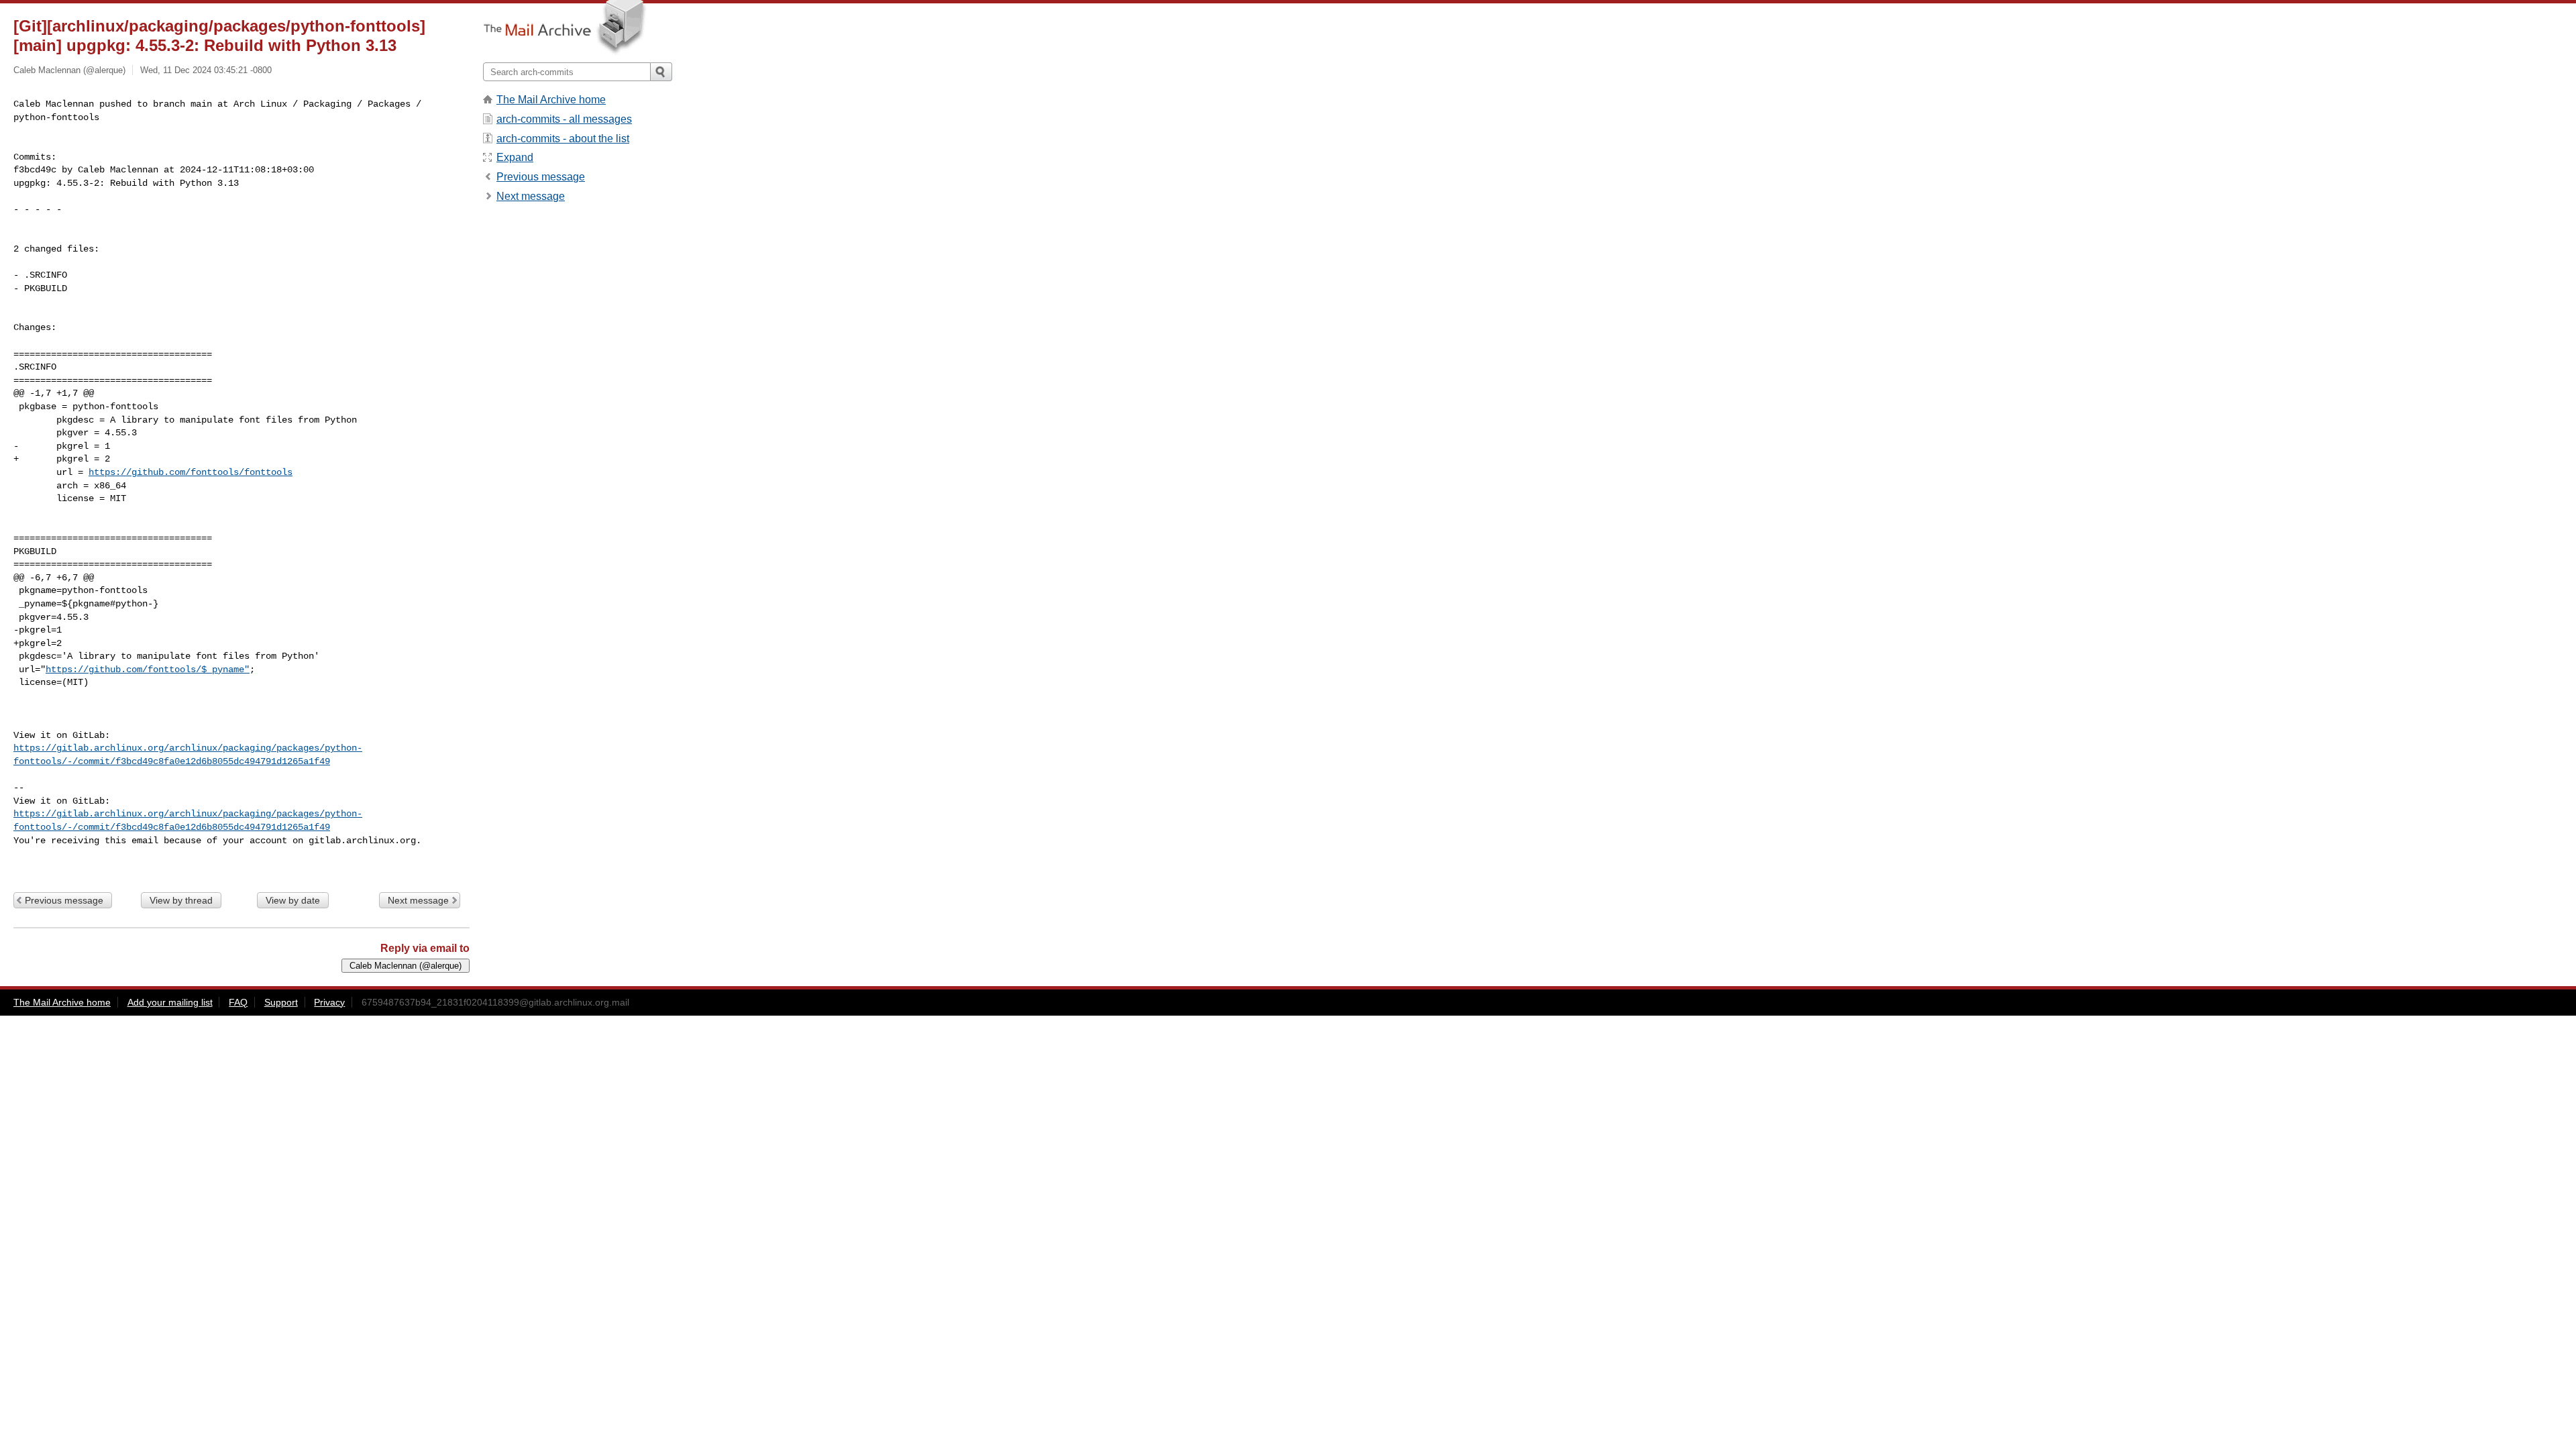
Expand (515, 157)
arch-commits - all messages (564, 119)
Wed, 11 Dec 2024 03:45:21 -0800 (206, 70)
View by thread (181, 900)
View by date (293, 900)
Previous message (64, 900)
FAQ (238, 1002)
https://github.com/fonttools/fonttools (191, 472)
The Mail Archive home (551, 100)
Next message (418, 900)
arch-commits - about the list (563, 139)
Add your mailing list (170, 1002)
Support (281, 1002)
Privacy (329, 1002)
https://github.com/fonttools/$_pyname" (148, 669)
